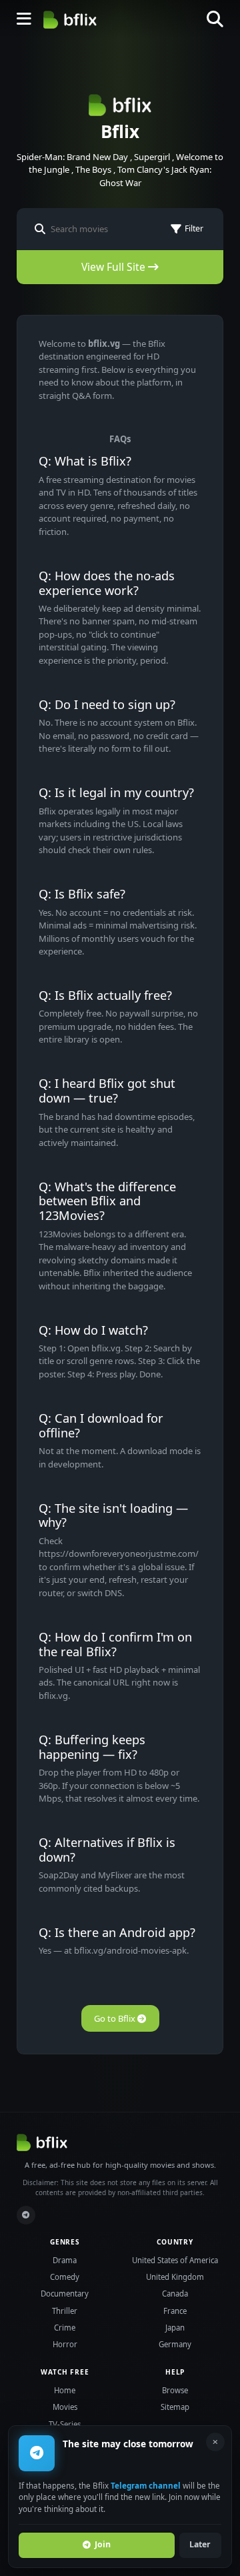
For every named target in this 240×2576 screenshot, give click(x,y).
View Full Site (115, 267)
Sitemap (175, 2407)
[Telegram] (26, 2215)
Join (103, 2544)
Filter (194, 228)
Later (200, 2544)
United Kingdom (175, 2277)
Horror (65, 2344)
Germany (175, 2344)
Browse (175, 2390)
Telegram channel (146, 2485)
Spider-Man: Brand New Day (72, 157)
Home (65, 2390)
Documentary (65, 2294)
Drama (65, 2260)
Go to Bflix (116, 2018)
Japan (175, 2328)
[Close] (215, 2442)
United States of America (175, 2260)
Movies (65, 2407)
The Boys (93, 169)
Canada (175, 2294)
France (175, 2311)
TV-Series (65, 2424)
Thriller (65, 2311)
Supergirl (152, 157)
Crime (65, 2328)
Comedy (65, 2277)
